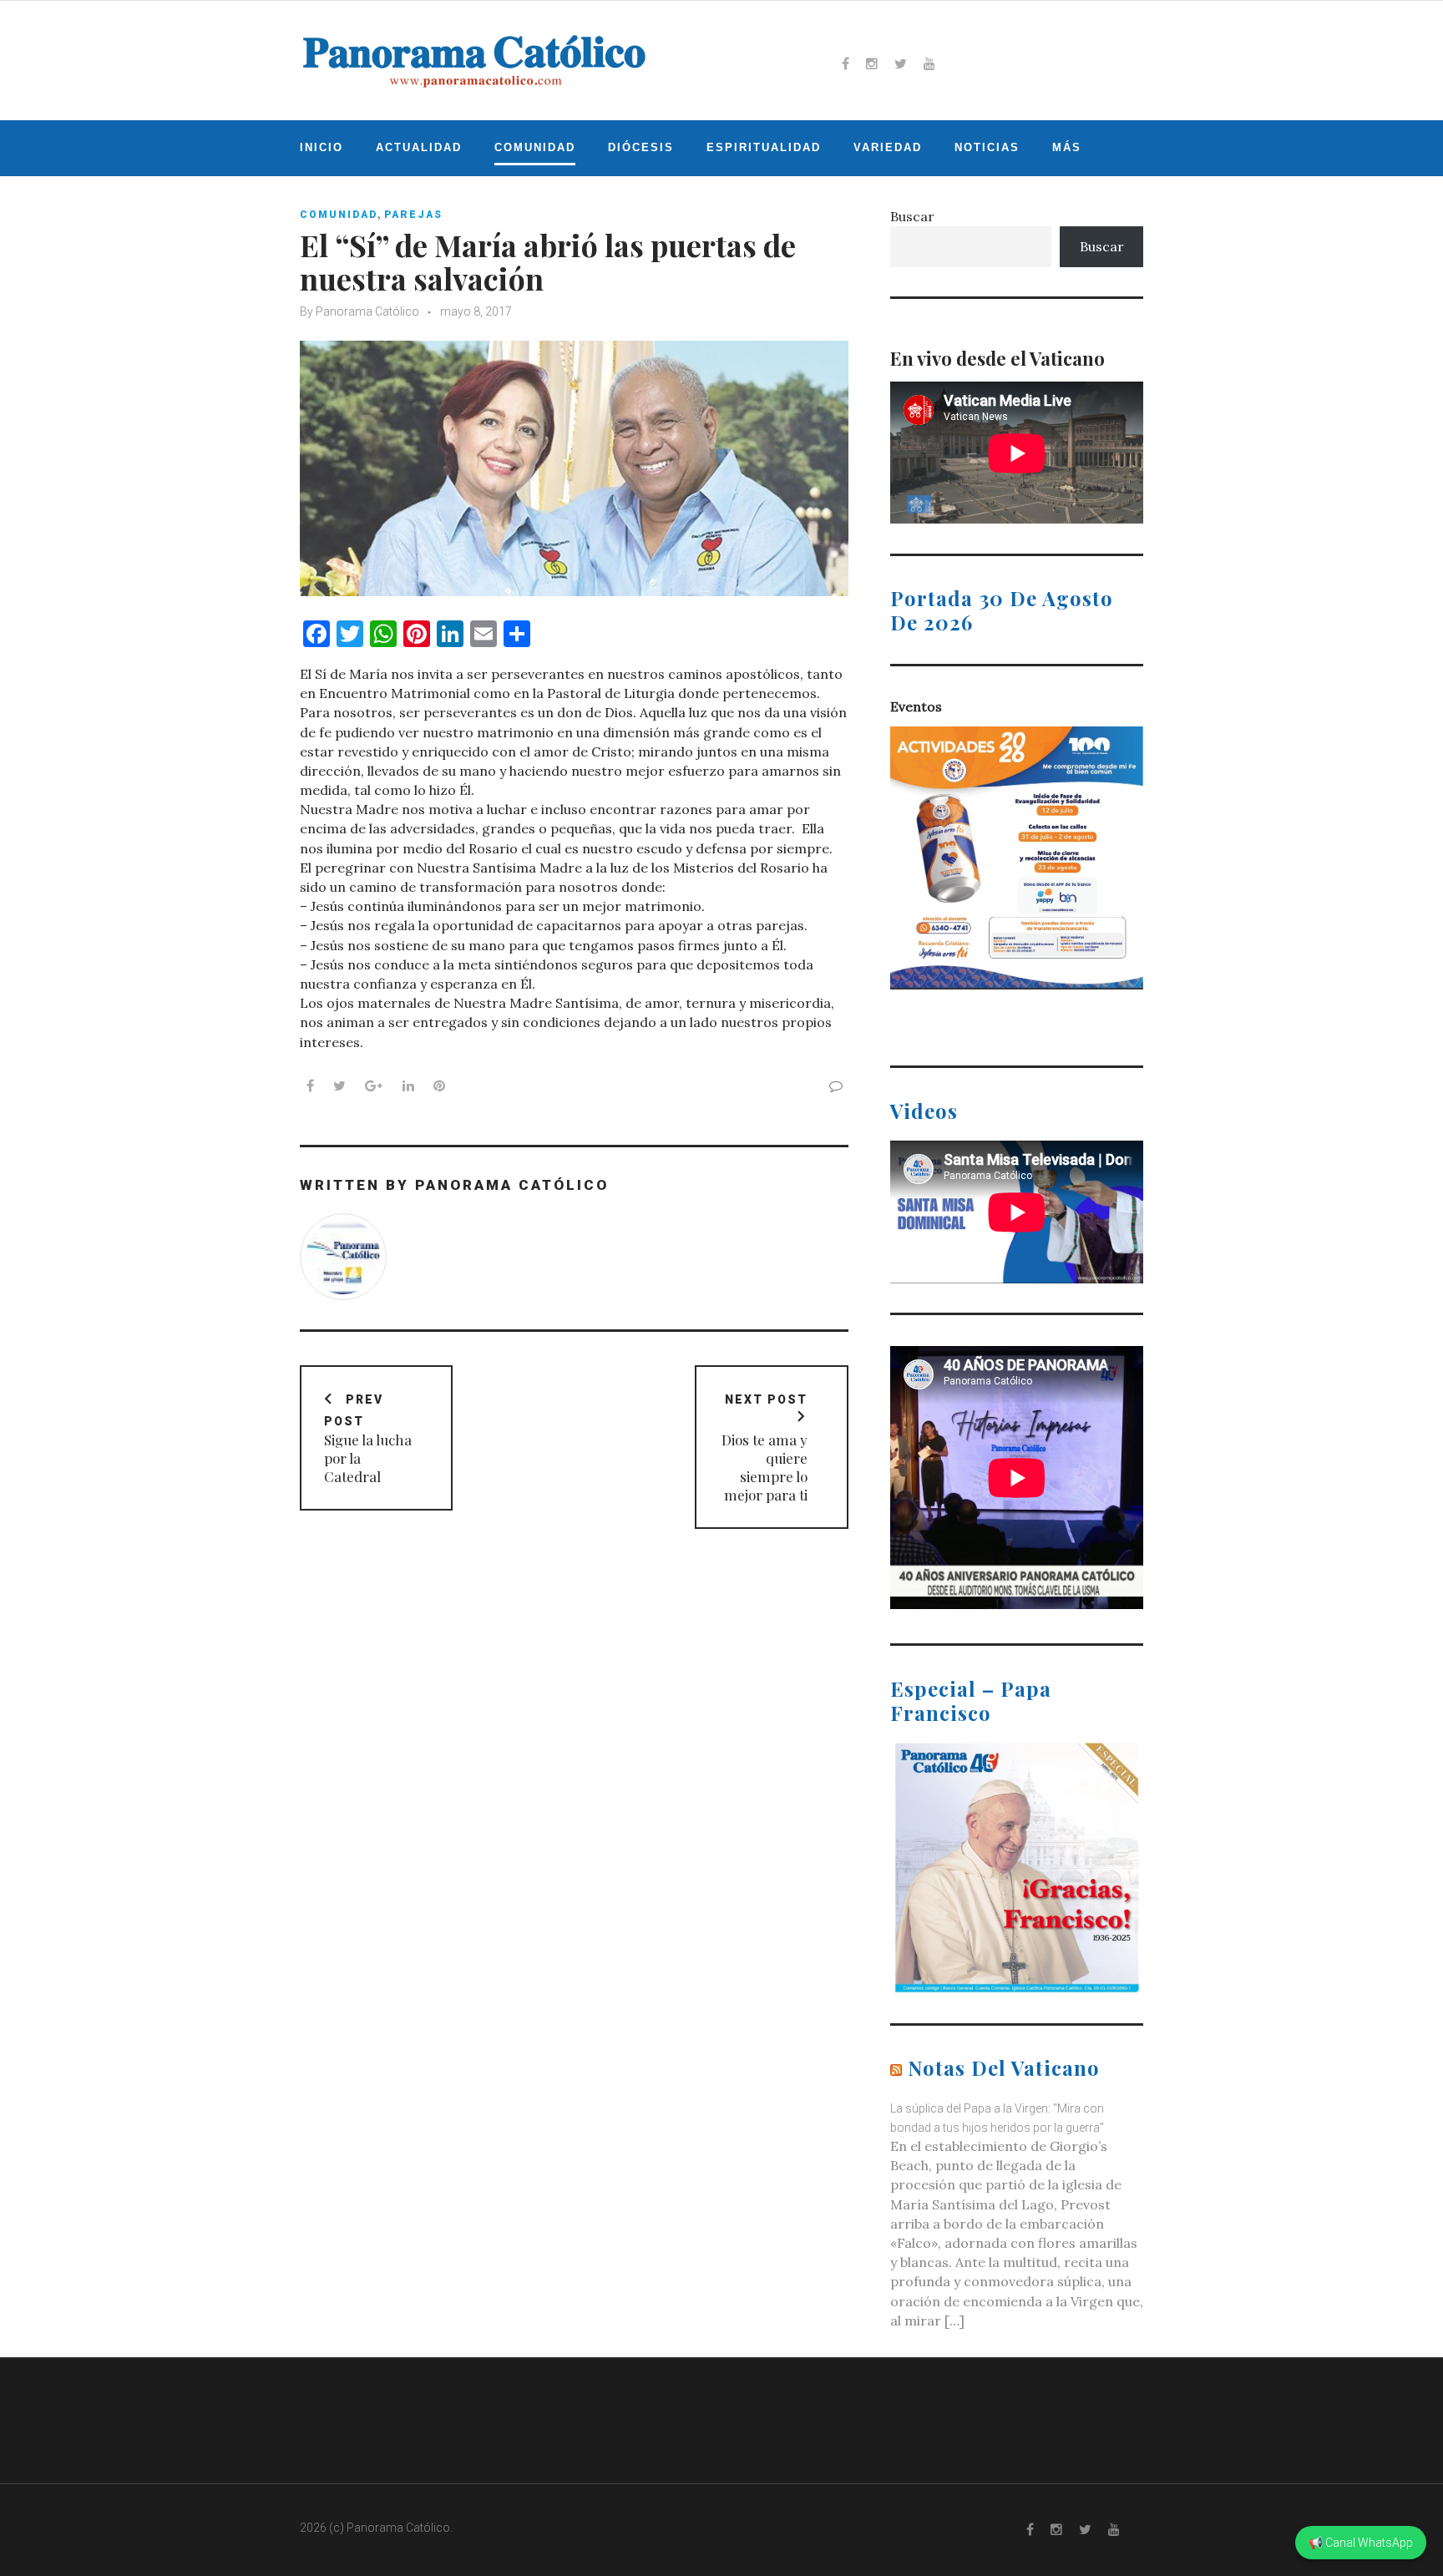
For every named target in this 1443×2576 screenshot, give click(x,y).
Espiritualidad (764, 147)
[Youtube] (929, 63)
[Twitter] (901, 63)
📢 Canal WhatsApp (1361, 2543)
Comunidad (535, 147)
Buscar (912, 216)
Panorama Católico (367, 311)
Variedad (888, 147)
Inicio (322, 147)
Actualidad (419, 147)
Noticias (987, 147)
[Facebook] (846, 63)
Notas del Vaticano (1004, 2067)
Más (1067, 147)
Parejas (413, 215)
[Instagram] (872, 63)
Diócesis (641, 147)
